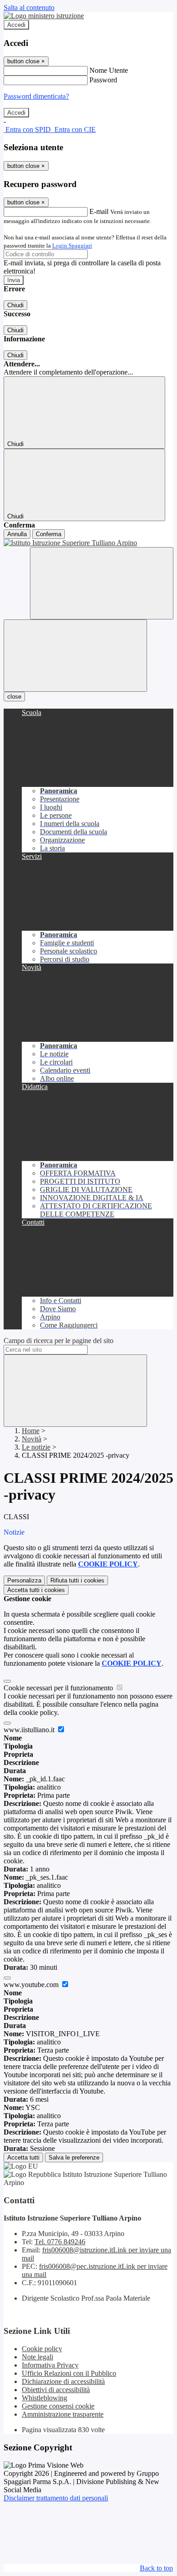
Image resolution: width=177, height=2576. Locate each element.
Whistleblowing (44, 2398)
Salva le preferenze (74, 2158)
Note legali (37, 2357)
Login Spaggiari (72, 246)
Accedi (16, 25)
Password (103, 80)
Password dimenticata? (36, 96)
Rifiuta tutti (77, 1580)
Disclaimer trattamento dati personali (56, 2498)
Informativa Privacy (50, 2365)
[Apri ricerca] (102, 583)
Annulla (17, 534)
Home (31, 1431)
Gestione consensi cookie (58, 2406)
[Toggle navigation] (75, 656)
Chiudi (15, 305)
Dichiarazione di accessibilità (63, 2381)
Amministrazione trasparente (63, 2414)
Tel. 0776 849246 (60, 2242)
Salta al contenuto (29, 8)
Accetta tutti (36, 1590)
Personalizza (24, 1580)
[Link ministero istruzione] (44, 16)
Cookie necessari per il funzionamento (59, 1688)
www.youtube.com (32, 1985)
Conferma (49, 534)
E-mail (99, 211)
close (14, 697)
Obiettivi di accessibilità (56, 2390)
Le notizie (36, 1447)
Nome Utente (109, 70)
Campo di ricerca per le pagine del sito (59, 1341)
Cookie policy (42, 2349)
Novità (32, 1439)
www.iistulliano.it (30, 1730)
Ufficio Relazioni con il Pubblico (69, 2373)
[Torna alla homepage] (88, 543)
